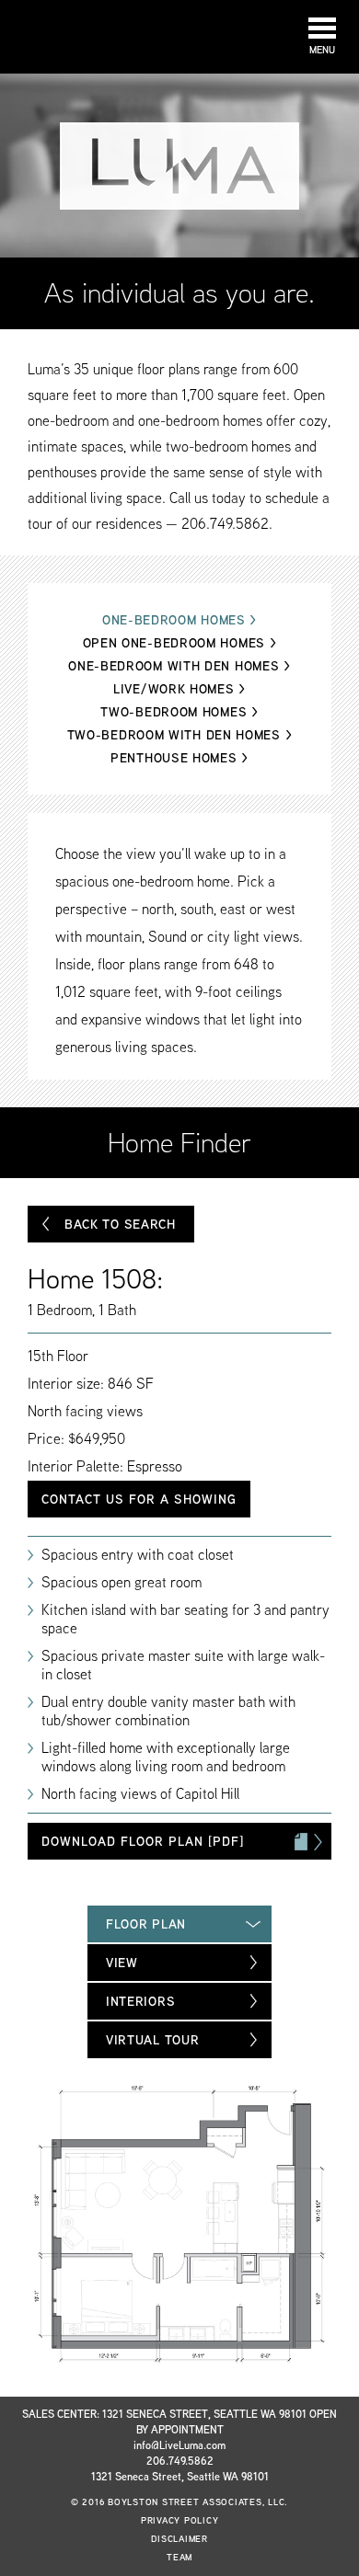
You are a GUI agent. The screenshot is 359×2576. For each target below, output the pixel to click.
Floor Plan (146, 1924)
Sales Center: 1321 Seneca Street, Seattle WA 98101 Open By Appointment (179, 2421)
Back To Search (120, 1224)
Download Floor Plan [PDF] (143, 1841)
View (122, 1963)
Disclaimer (179, 2539)
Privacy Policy (180, 2520)
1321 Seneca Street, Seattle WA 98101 (180, 2476)
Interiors (140, 2001)
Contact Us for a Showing (139, 1499)
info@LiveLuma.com (179, 2445)
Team (179, 2557)
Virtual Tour (152, 2040)
